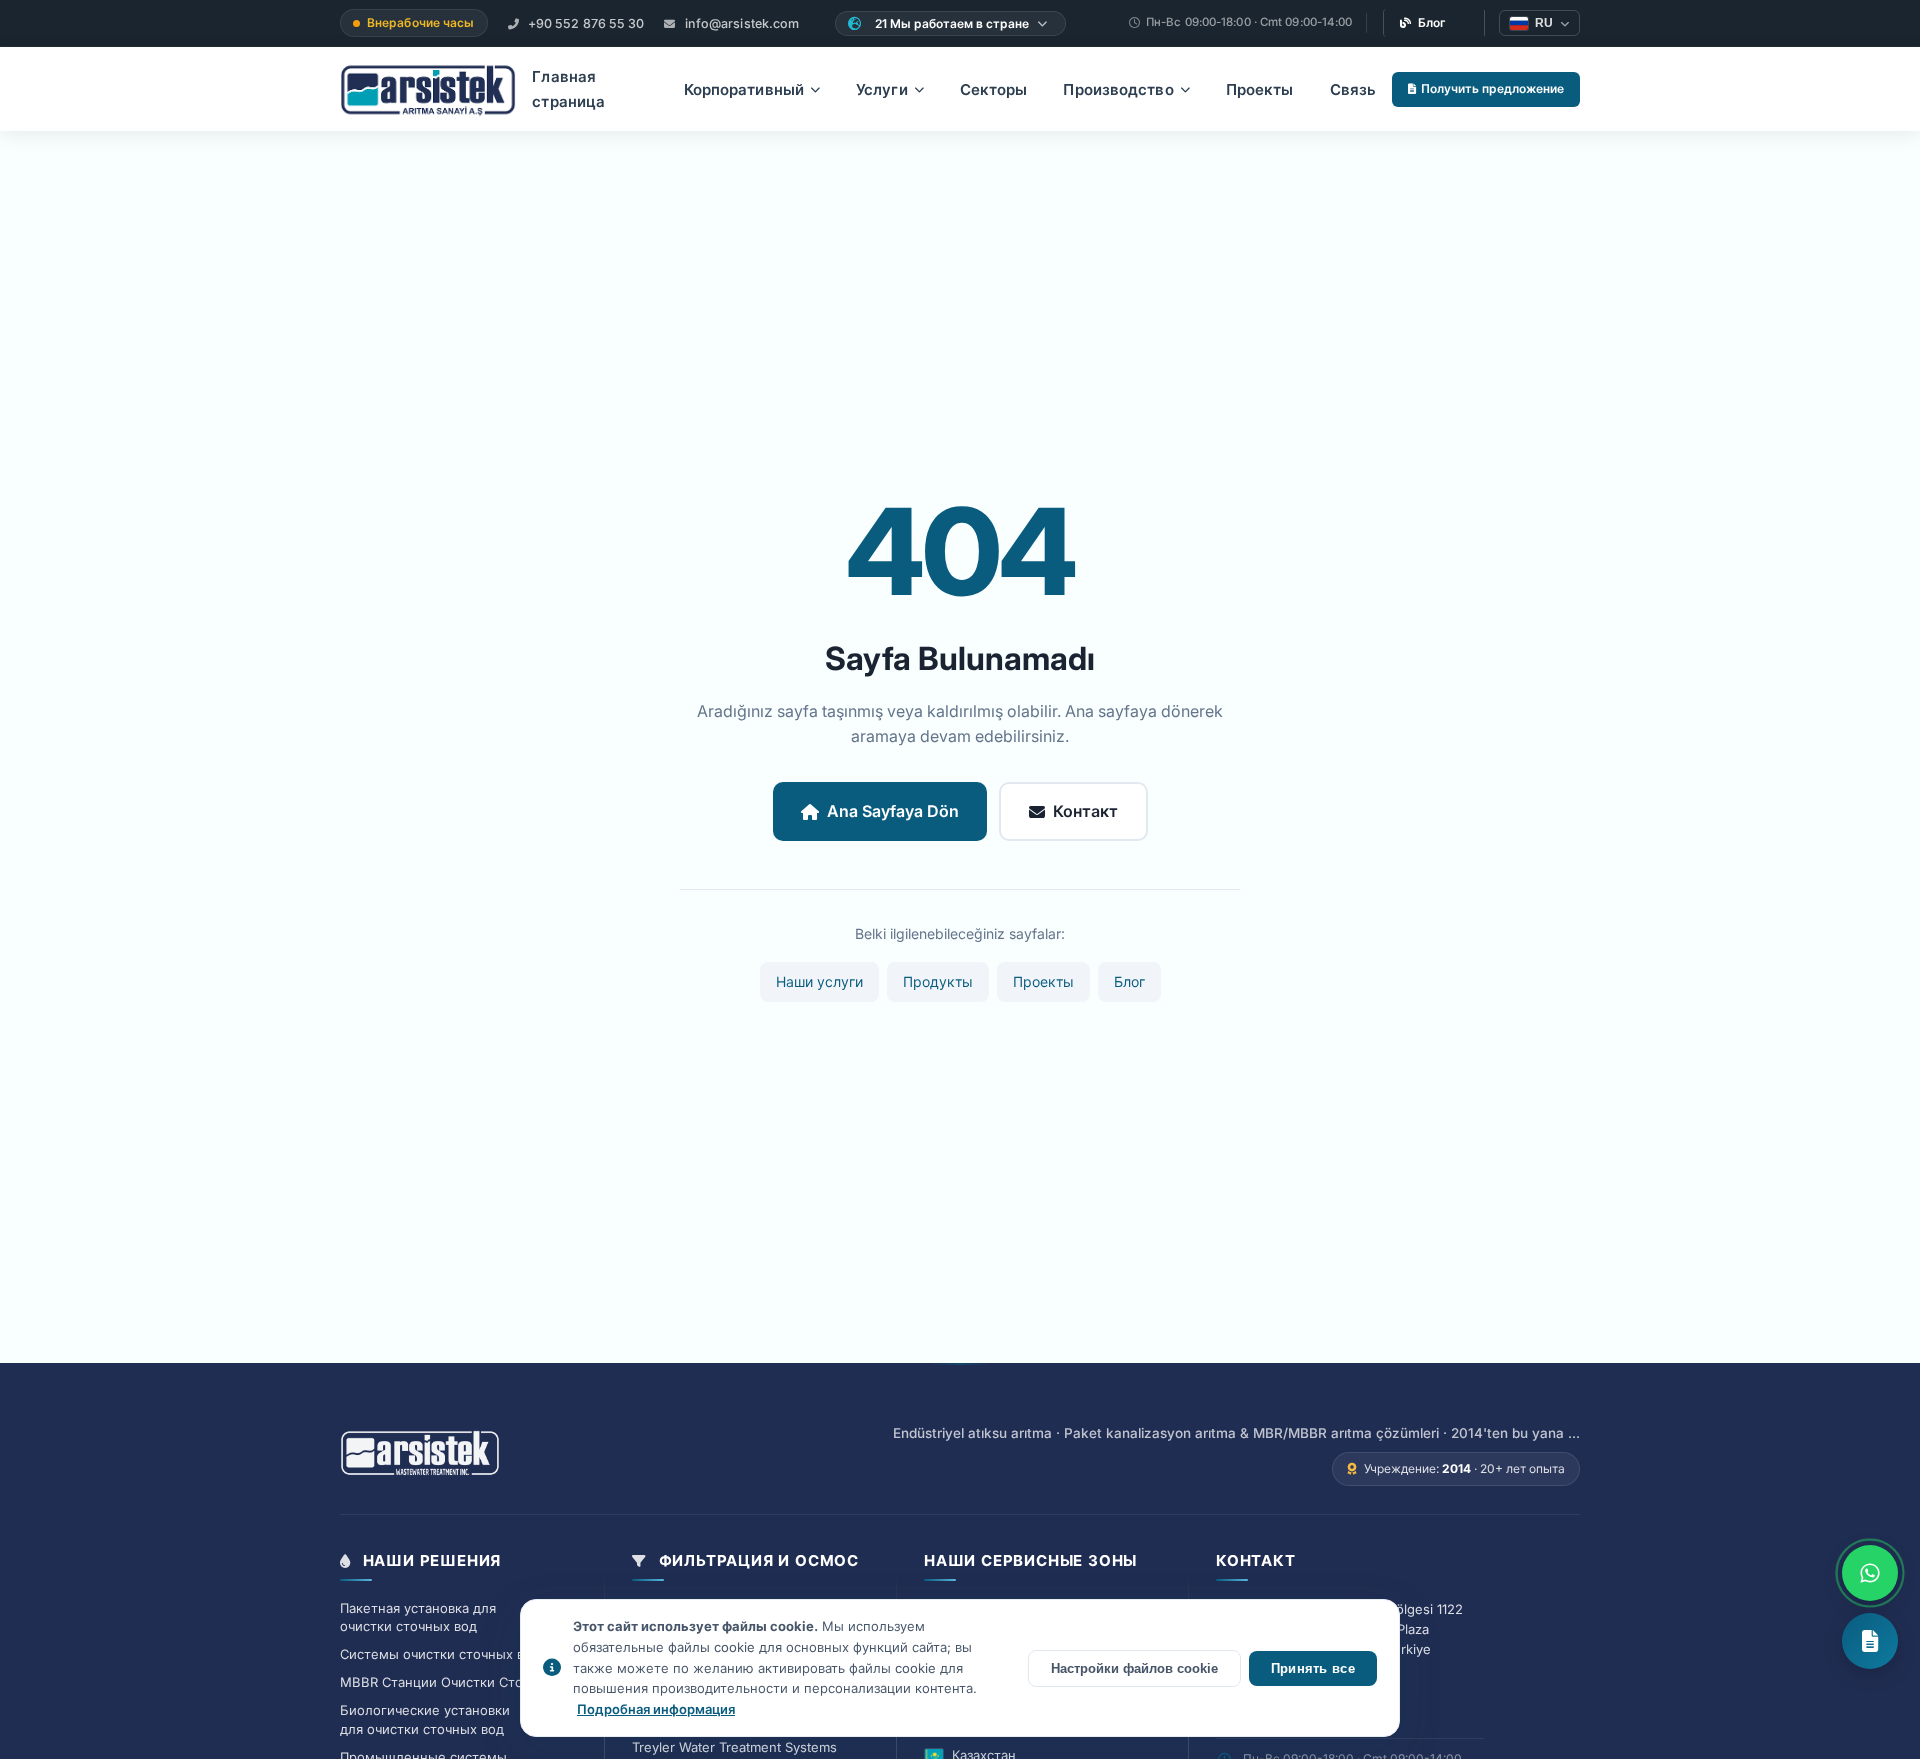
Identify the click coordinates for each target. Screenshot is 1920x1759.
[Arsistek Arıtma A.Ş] (420, 1454)
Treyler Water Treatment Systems (734, 1747)
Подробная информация (656, 1709)
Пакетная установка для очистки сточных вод (418, 1617)
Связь (1353, 89)
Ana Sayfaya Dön (893, 811)
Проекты (1260, 89)
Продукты (938, 981)
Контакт (1085, 811)
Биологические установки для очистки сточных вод (425, 1719)
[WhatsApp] (1870, 1573)
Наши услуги (819, 981)
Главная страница (568, 89)
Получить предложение (1492, 88)
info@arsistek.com (740, 23)
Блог (1432, 22)
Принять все (1313, 1668)
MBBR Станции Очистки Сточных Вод (461, 1682)
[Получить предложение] (1870, 1641)
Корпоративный (744, 89)
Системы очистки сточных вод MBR (456, 1654)
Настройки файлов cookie (1134, 1668)
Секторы (994, 89)
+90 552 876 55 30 (585, 23)
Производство (1118, 89)
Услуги (882, 89)
